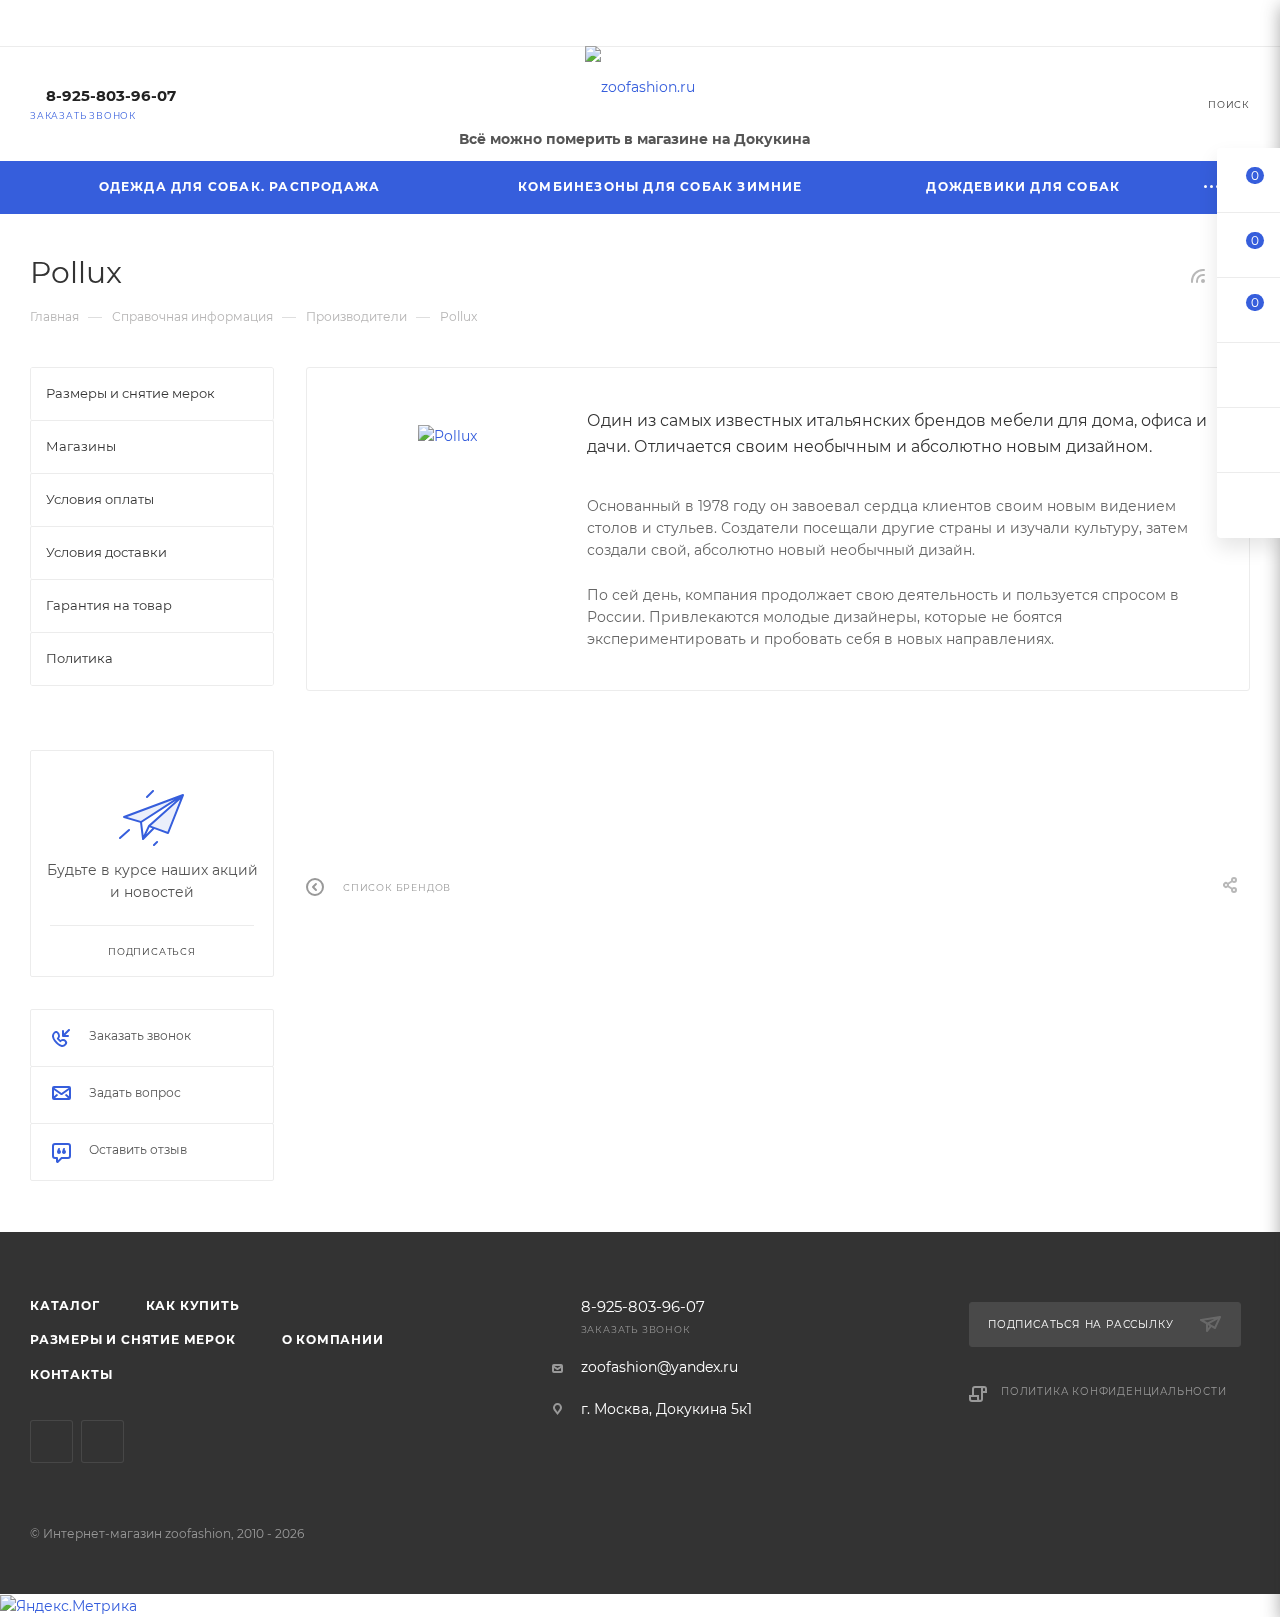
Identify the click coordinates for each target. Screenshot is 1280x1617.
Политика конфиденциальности (1114, 1391)
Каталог (65, 1305)
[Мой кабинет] (1241, 26)
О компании (333, 1339)
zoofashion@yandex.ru (659, 1367)
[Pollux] (447, 436)
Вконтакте (51, 1441)
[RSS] (1198, 276)
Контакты (71, 1374)
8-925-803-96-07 (111, 96)
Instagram (102, 1441)
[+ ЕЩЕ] (1212, 187)
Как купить (193, 1305)
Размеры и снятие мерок (133, 1339)
